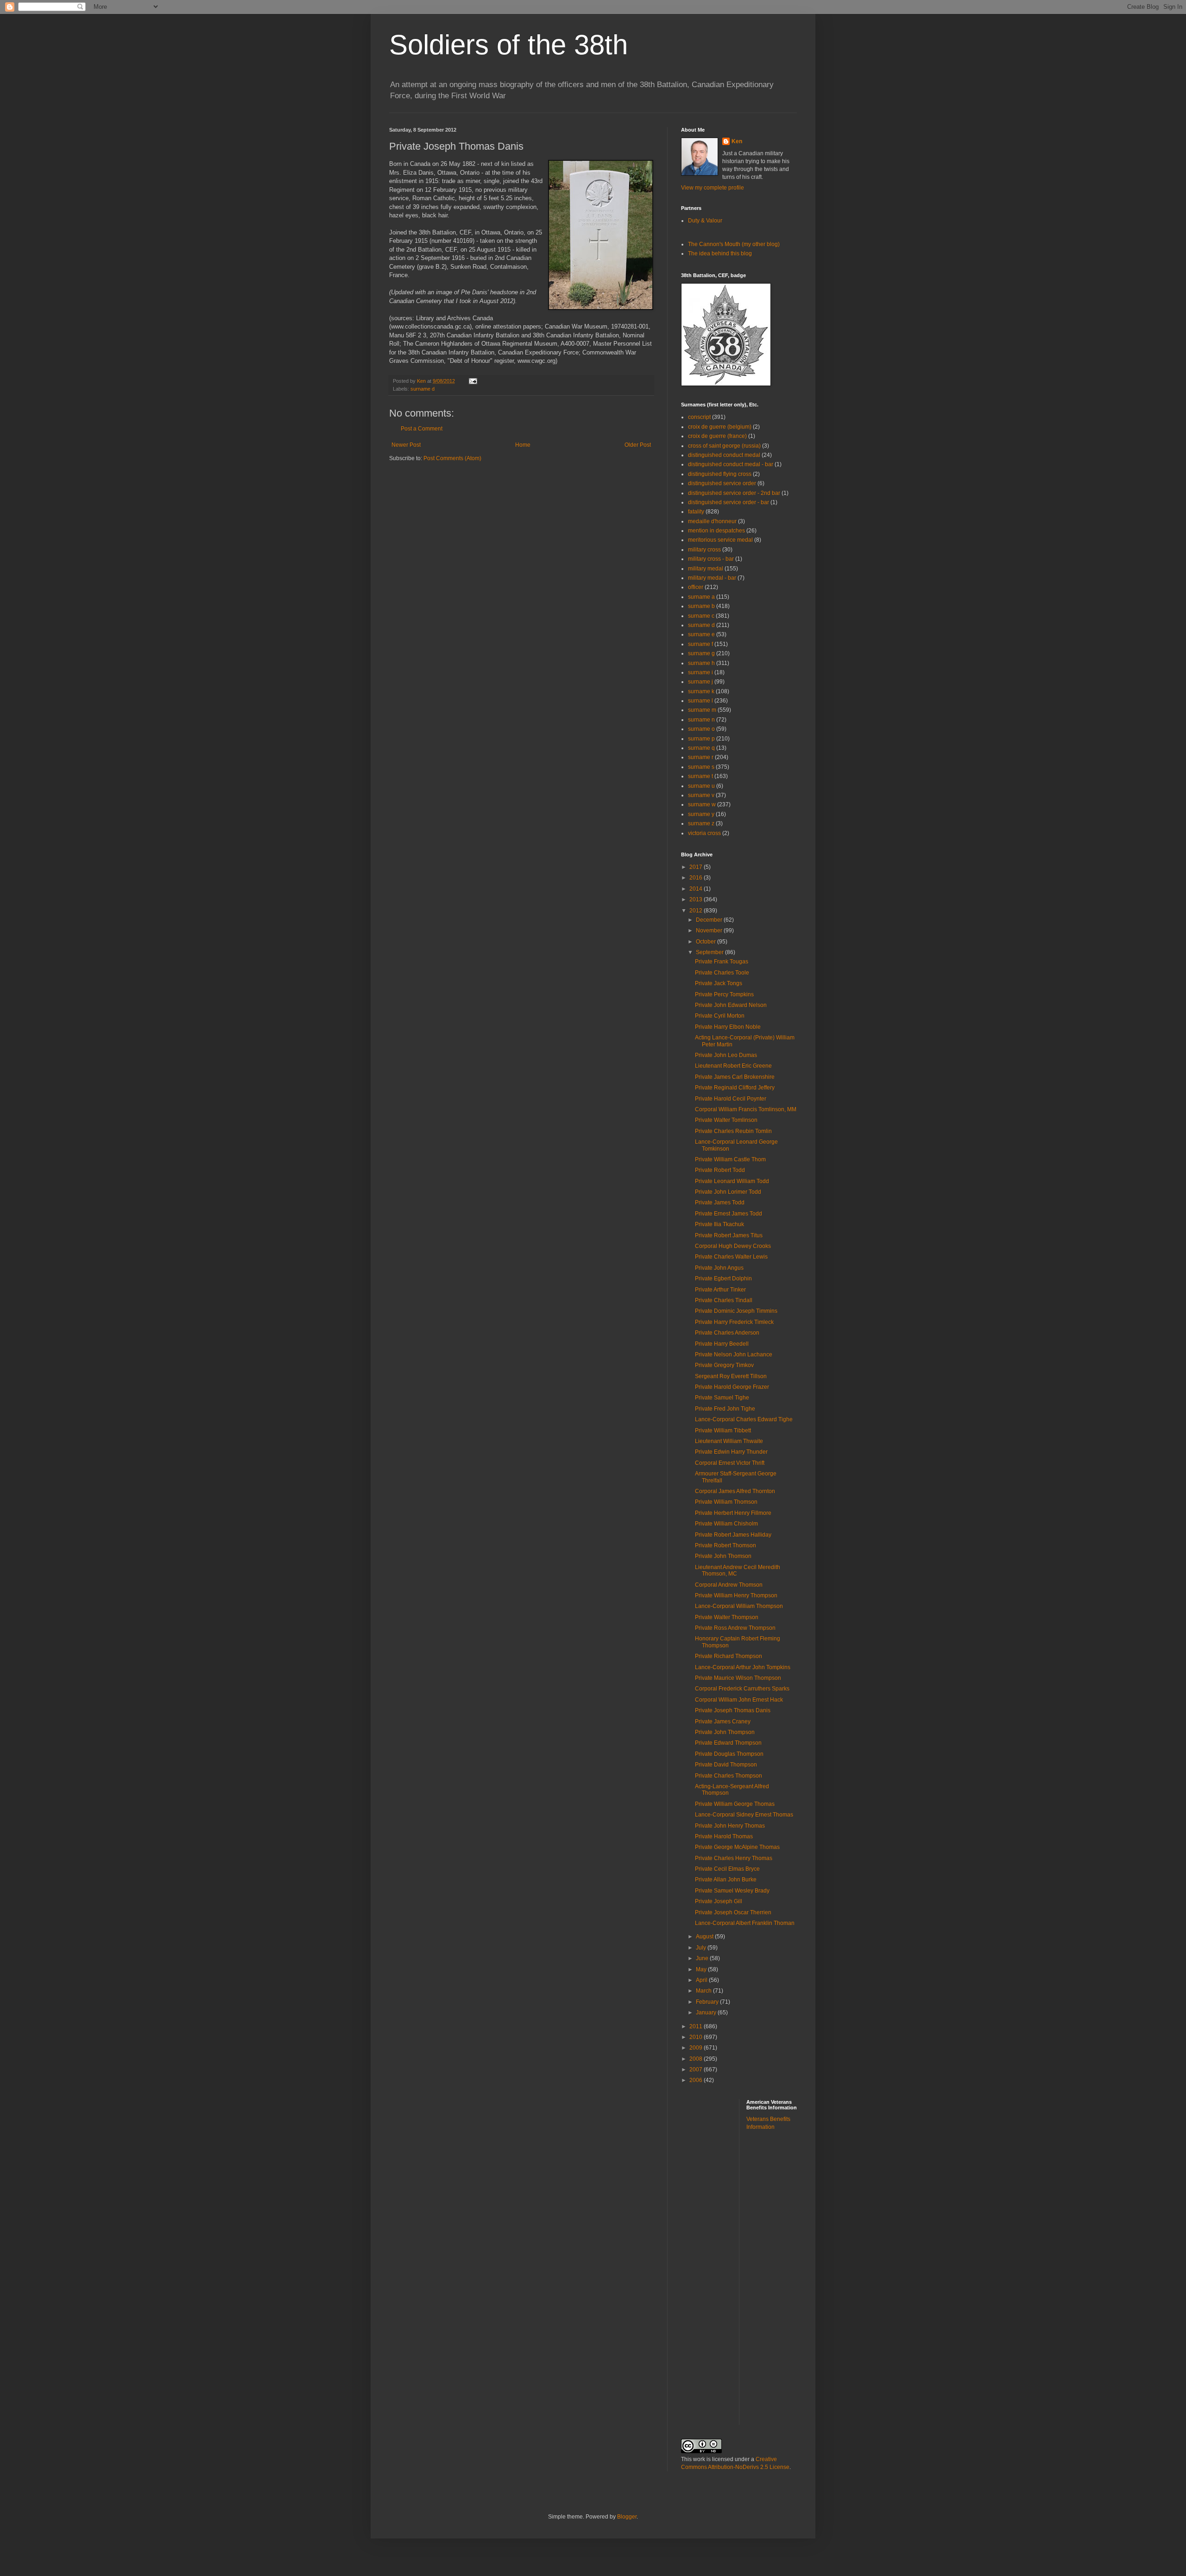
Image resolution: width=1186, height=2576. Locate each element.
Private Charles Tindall (724, 1300)
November (710, 930)
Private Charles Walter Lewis (731, 1257)
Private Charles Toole (722, 973)
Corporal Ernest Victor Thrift (730, 1463)
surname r (701, 757)
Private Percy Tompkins (724, 994)
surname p (701, 739)
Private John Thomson (723, 1556)
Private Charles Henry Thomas (734, 1858)
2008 (697, 2059)
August (705, 1937)
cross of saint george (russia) (724, 446)
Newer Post (406, 445)
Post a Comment (422, 429)
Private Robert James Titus (729, 1235)
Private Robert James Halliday (733, 1535)
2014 (697, 889)
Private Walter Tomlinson (726, 1120)
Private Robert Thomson (725, 1545)
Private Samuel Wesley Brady (732, 1891)
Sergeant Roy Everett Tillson (731, 1376)
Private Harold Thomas (724, 1836)
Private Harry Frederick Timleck (734, 1322)
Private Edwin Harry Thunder (731, 1452)
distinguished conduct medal (724, 455)
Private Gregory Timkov (724, 1365)
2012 (697, 911)
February (708, 2002)
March (704, 1991)
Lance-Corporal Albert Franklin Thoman (745, 1923)
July (702, 1948)
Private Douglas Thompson (729, 1754)
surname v (701, 795)
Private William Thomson (726, 1502)
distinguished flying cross (720, 474)
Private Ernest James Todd (729, 1214)
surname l (700, 701)
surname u (701, 786)
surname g (701, 653)
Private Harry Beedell (722, 1344)
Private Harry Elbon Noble (728, 1027)
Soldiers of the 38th (508, 45)
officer (696, 587)
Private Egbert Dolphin (723, 1279)
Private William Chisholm (726, 1524)
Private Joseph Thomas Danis (733, 1710)
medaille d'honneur (712, 521)
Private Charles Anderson (727, 1333)
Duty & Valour (705, 221)
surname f (700, 644)
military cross (704, 550)
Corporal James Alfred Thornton (735, 1491)
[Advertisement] (783, 2284)
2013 (697, 899)
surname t (700, 776)
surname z (701, 823)
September (710, 952)
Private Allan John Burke (726, 1880)
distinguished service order (722, 483)
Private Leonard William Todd (732, 1181)
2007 (697, 2070)
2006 (697, 2080)
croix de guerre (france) (717, 436)
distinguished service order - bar (729, 502)
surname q (701, 748)
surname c (701, 616)
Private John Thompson (725, 1732)
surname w (702, 804)
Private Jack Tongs (719, 983)
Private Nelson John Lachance (734, 1354)
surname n (701, 720)
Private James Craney (723, 1722)
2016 (697, 878)
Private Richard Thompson (729, 1656)
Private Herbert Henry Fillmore (733, 1513)
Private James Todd (720, 1203)
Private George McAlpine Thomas (737, 1847)
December (710, 920)
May (702, 1969)
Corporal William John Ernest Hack (739, 1700)
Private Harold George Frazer (732, 1387)
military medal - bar (712, 578)
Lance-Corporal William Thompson (739, 1606)
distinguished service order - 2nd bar (734, 493)
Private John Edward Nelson (731, 1005)
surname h (701, 663)
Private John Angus (719, 1268)
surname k (701, 691)
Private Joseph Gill (719, 1901)
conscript (699, 417)
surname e (701, 634)
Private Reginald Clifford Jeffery (735, 1088)
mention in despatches (716, 531)
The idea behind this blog (720, 253)
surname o (701, 729)
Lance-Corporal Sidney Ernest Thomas (744, 1815)
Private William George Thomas (735, 1804)
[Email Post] (472, 381)
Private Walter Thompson (727, 1617)
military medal (706, 569)
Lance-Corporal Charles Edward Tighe (744, 1419)
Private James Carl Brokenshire (735, 1077)
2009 (697, 2048)
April (702, 1980)
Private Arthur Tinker (720, 1290)
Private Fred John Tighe (725, 1409)
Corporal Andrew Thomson (729, 1585)
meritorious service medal (720, 540)
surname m (702, 710)
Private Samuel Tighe (722, 1398)
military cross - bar (711, 559)
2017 (697, 867)
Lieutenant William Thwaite (729, 1441)
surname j (700, 682)
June (703, 1958)
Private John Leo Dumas (726, 1055)
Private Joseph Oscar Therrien (733, 1912)
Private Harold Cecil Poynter (731, 1099)
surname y (701, 814)
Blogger (627, 2517)
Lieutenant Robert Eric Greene (733, 1066)
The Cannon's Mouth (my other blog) (734, 244)
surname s (701, 767)
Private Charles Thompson (729, 1776)
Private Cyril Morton (720, 1016)
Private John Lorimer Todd (728, 1192)
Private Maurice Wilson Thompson (738, 1678)
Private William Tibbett (723, 1430)
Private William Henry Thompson (736, 1595)
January (707, 2013)
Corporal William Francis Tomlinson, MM (746, 1109)
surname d (423, 389)
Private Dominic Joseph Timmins (736, 1311)
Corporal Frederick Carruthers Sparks (742, 1689)
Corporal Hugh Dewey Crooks (733, 1246)
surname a (701, 597)
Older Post (638, 445)
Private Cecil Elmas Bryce (727, 1869)
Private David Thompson (726, 1765)
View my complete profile (713, 188)
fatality (696, 512)
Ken (422, 381)
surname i (700, 672)
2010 (697, 2037)
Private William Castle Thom (730, 1159)
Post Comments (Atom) (452, 458)
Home (523, 445)
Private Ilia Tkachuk (719, 1224)
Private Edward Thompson (728, 1743)
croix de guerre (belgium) (720, 427)
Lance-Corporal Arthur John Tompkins (743, 1667)
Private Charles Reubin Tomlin (733, 1131)
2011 (697, 2026)
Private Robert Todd (720, 1170)
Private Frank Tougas (722, 962)
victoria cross (704, 833)
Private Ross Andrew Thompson (735, 1628)
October (707, 942)
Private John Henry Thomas (730, 1826)
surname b (701, 606)
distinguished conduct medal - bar (731, 464)
